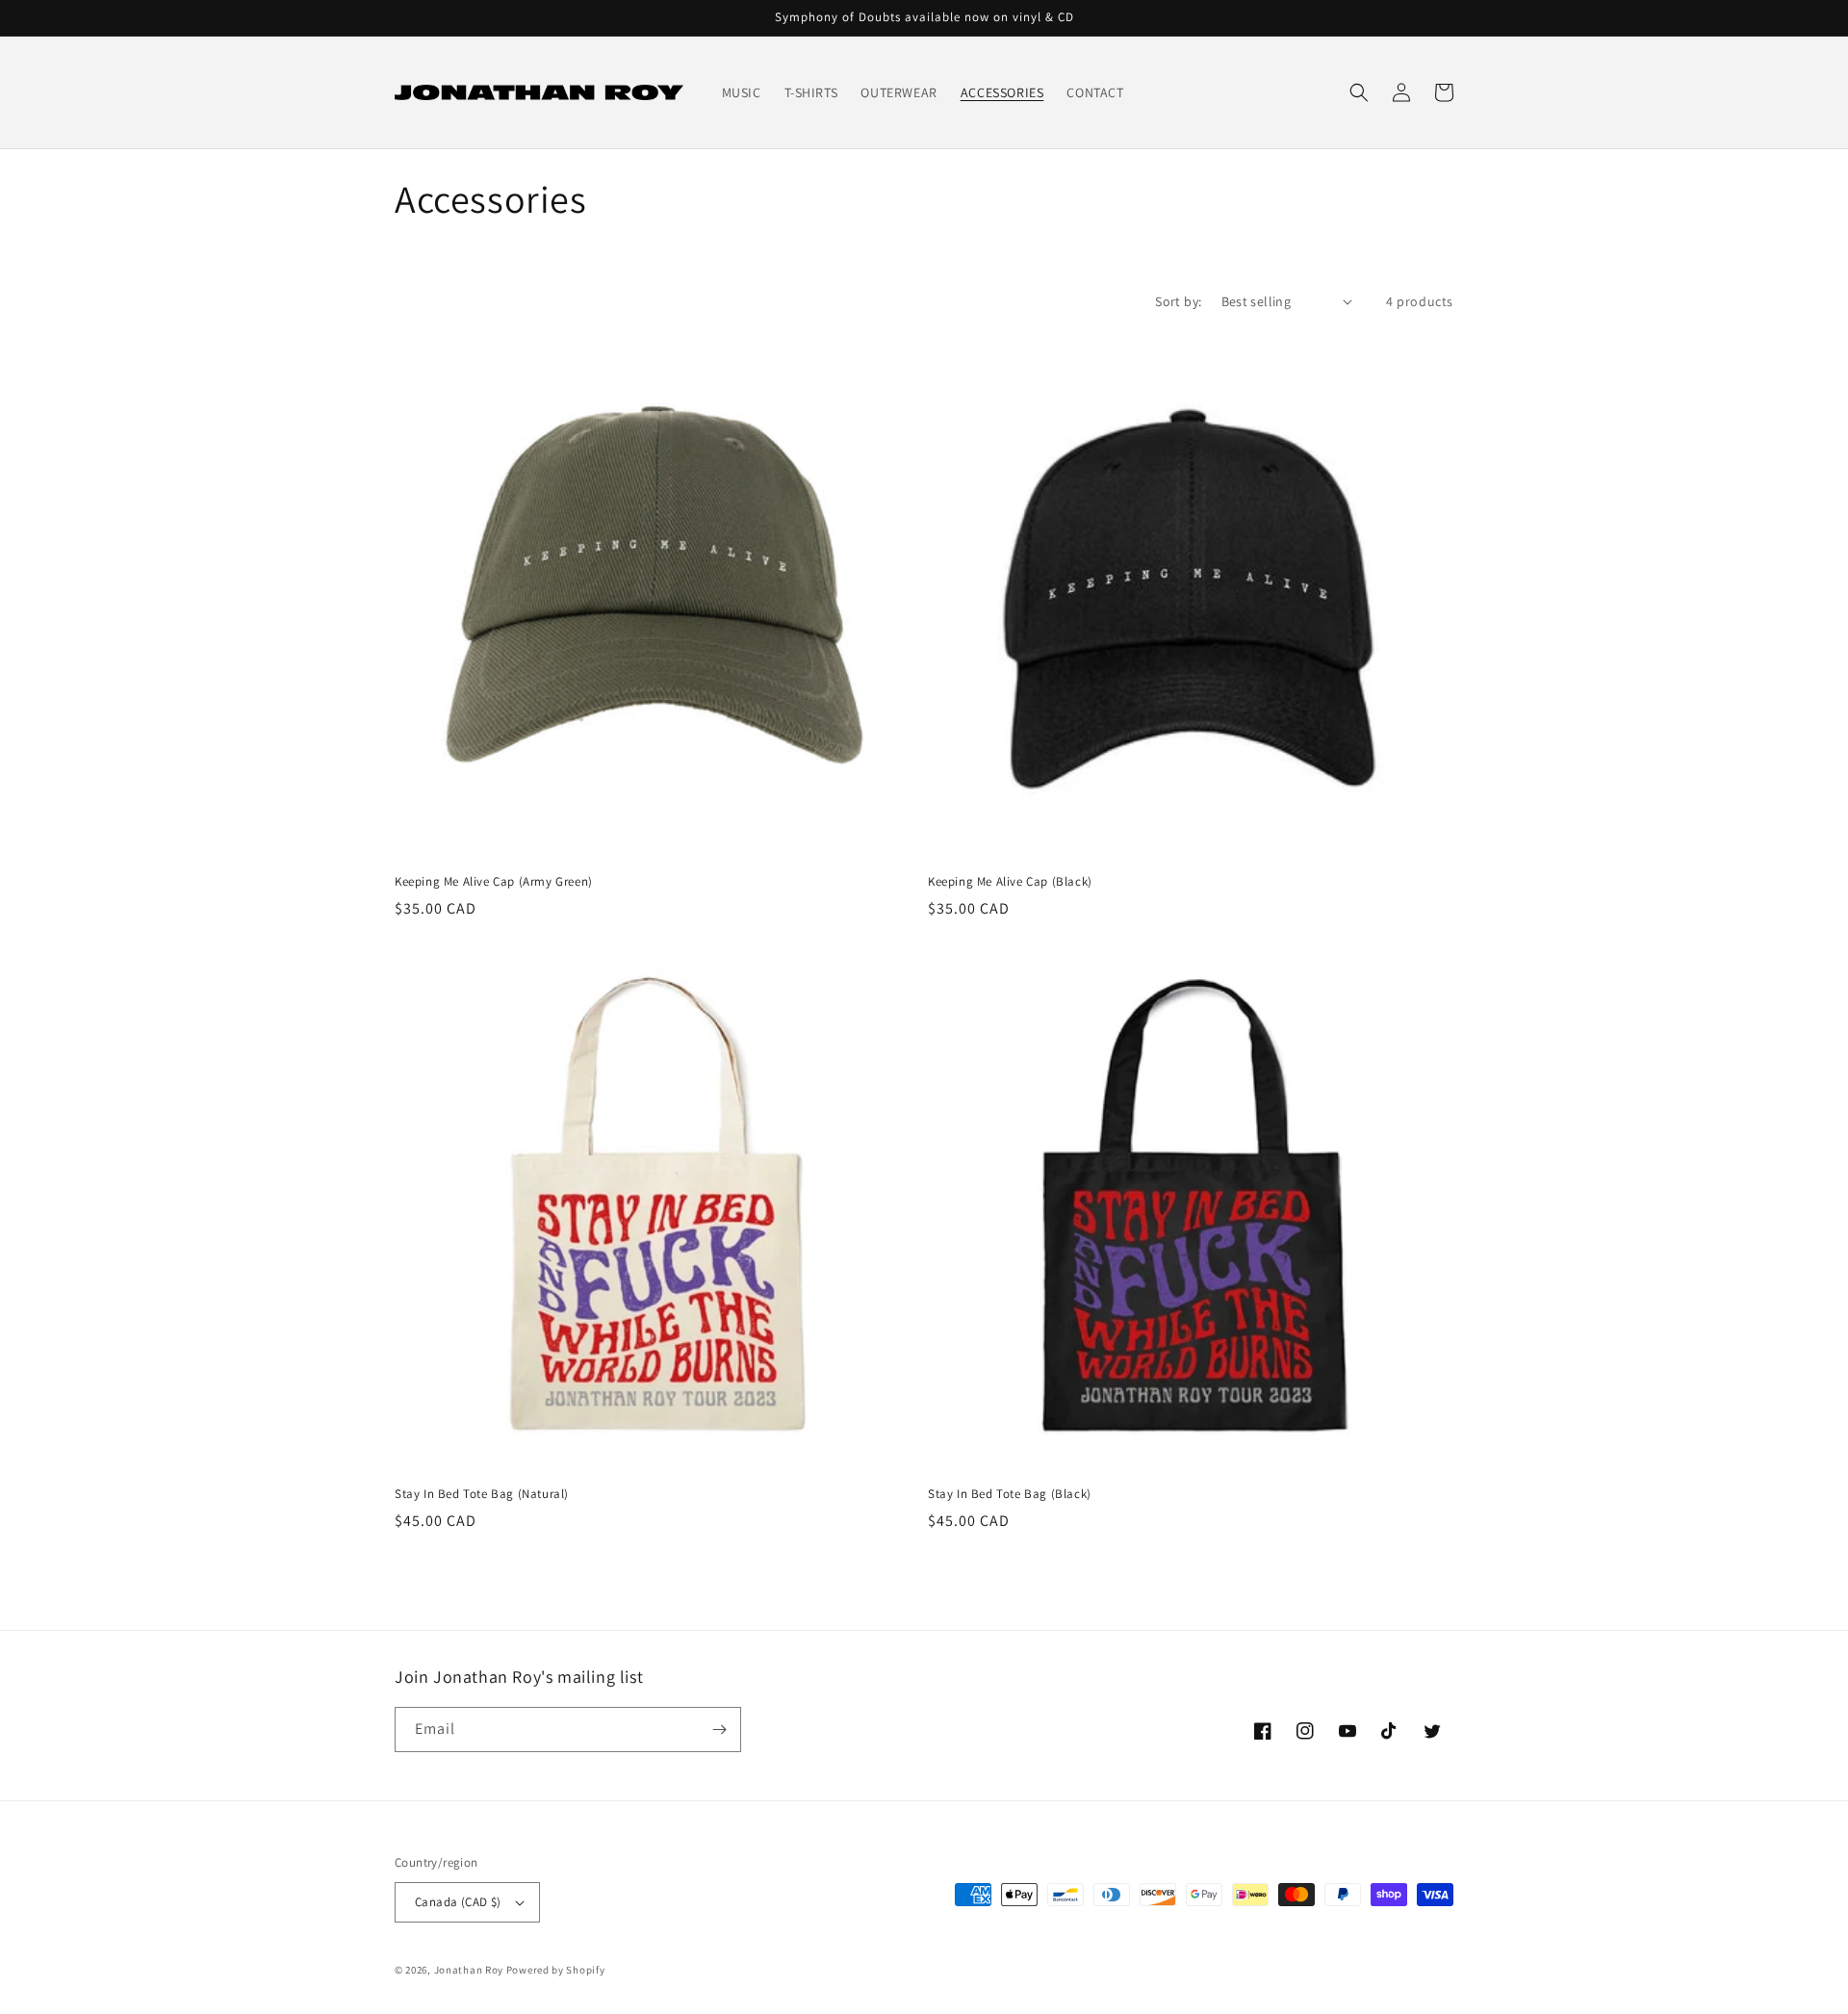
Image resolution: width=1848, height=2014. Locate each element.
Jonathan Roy (469, 1970)
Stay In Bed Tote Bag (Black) (1010, 1494)
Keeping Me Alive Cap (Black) (1010, 882)
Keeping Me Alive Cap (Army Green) (494, 882)
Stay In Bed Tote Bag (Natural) (482, 1494)
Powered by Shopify (556, 1970)
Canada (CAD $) (458, 1902)
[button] (1359, 92)
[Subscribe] (719, 1730)
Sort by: (1178, 301)
